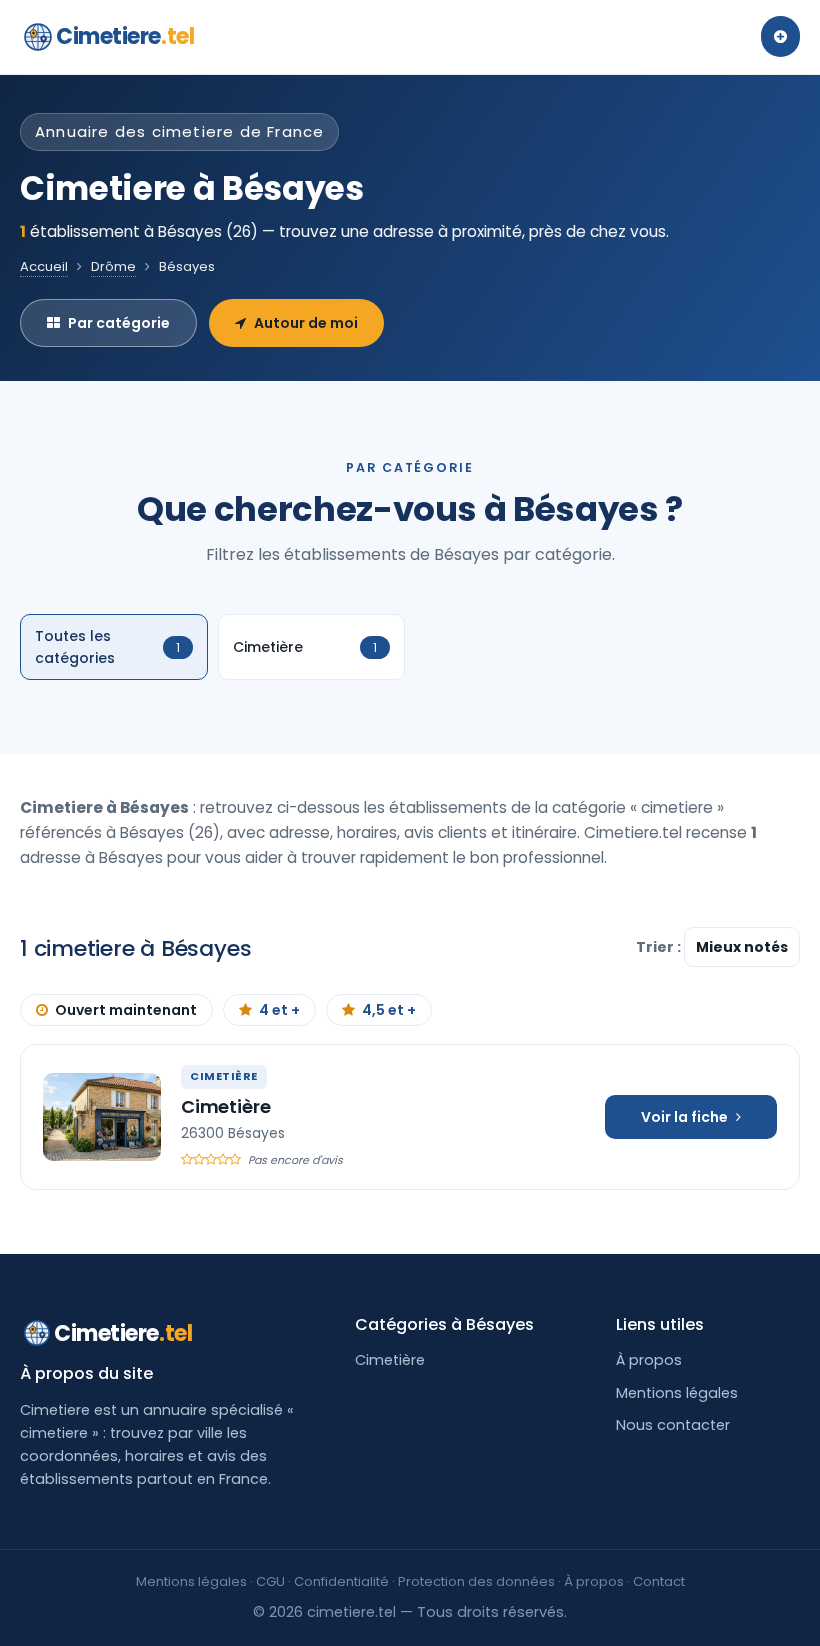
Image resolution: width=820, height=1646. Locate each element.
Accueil (44, 266)
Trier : (660, 947)
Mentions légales (677, 1393)
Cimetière (225, 1106)
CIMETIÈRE (224, 1076)
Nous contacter (673, 1425)
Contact (659, 1581)
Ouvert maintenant (126, 1010)
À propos (649, 1360)
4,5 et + (389, 1010)
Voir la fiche (684, 1117)
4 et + (279, 1010)
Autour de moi (306, 323)
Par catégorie (119, 323)
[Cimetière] (102, 1117)
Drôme (113, 266)
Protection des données (476, 1581)
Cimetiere (125, 36)
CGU (270, 1581)
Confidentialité (341, 1581)
